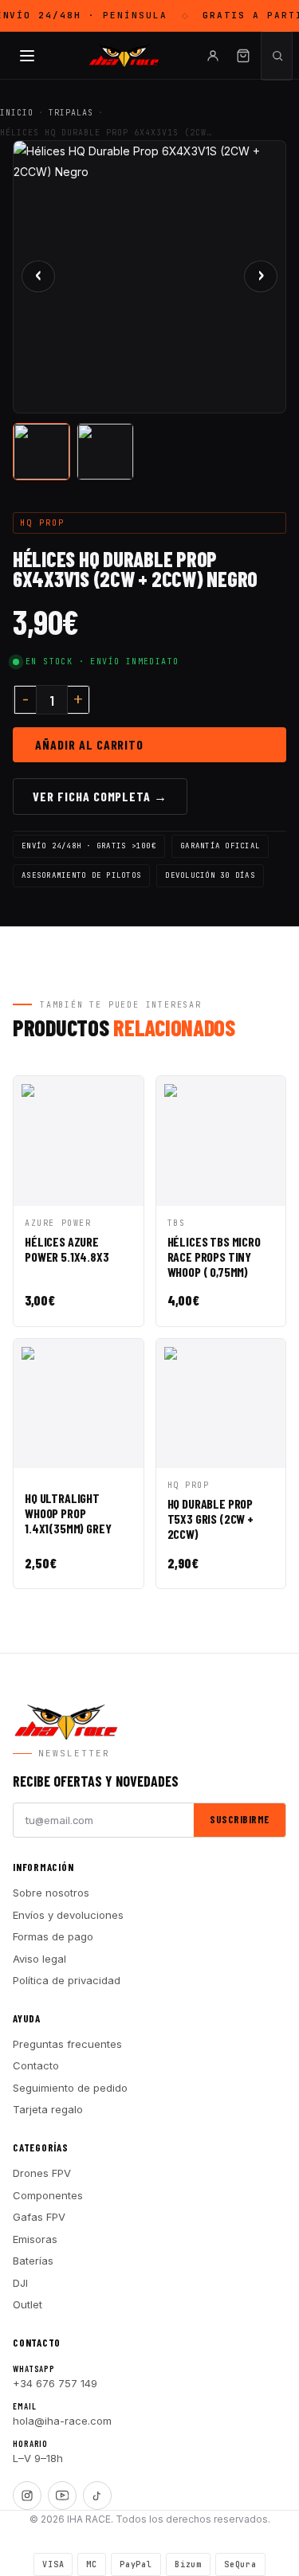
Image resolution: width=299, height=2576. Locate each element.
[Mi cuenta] (213, 56)
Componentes (48, 2195)
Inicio (17, 113)
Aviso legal (39, 1959)
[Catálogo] (27, 56)
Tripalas (71, 113)
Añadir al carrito (89, 744)
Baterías (33, 2261)
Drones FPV (42, 2173)
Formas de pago (53, 1936)
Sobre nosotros (51, 1893)
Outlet (28, 2304)
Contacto (36, 2065)
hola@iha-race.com (62, 2421)
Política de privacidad (67, 1980)
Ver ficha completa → (100, 796)
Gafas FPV (39, 2217)
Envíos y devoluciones (68, 1915)
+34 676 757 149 (55, 2383)
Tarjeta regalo (48, 2109)
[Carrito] (243, 56)
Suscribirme (240, 1819)
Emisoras (35, 2239)
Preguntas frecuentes (67, 2044)
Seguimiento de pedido (70, 2088)
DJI (20, 2283)
